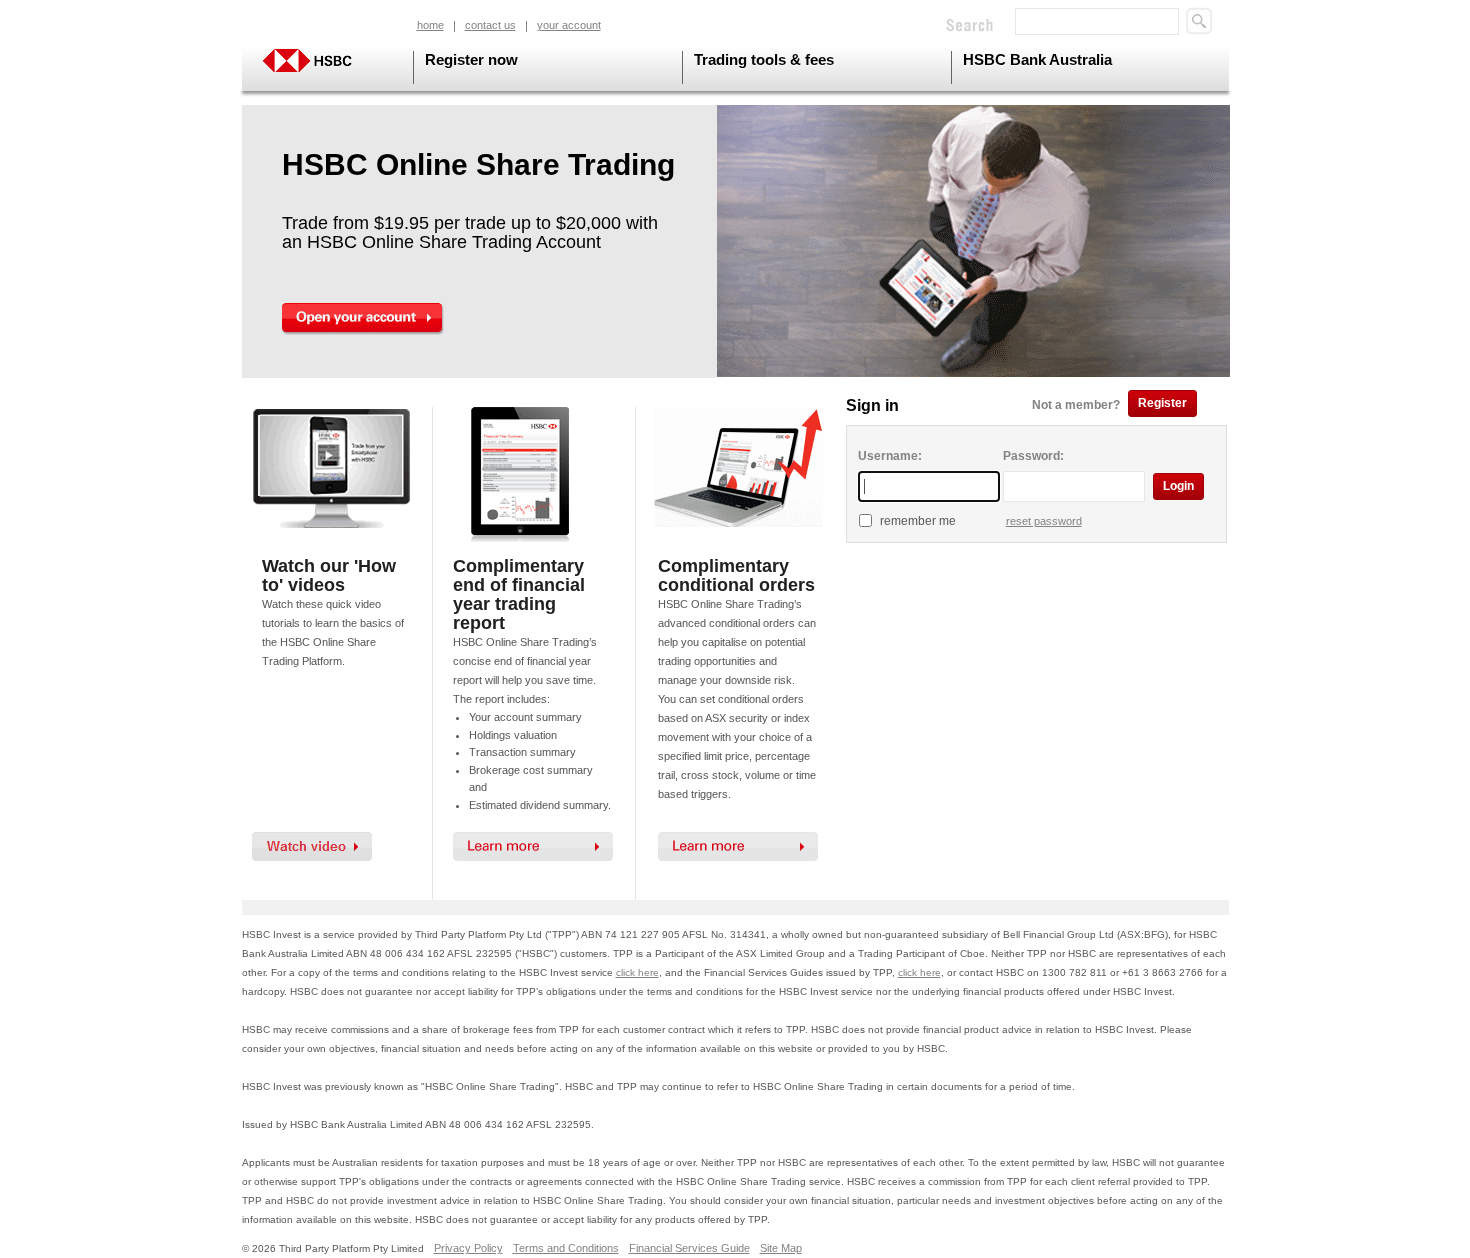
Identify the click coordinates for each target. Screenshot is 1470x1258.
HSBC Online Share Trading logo (325, 60)
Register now (471, 59)
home (430, 26)
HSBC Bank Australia (1037, 59)
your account (569, 26)
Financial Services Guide (689, 1248)
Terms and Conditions (566, 1248)
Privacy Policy (468, 1248)
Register (1162, 403)
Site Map (781, 1248)
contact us (490, 26)
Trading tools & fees (764, 59)
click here (637, 972)
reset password (1044, 521)
